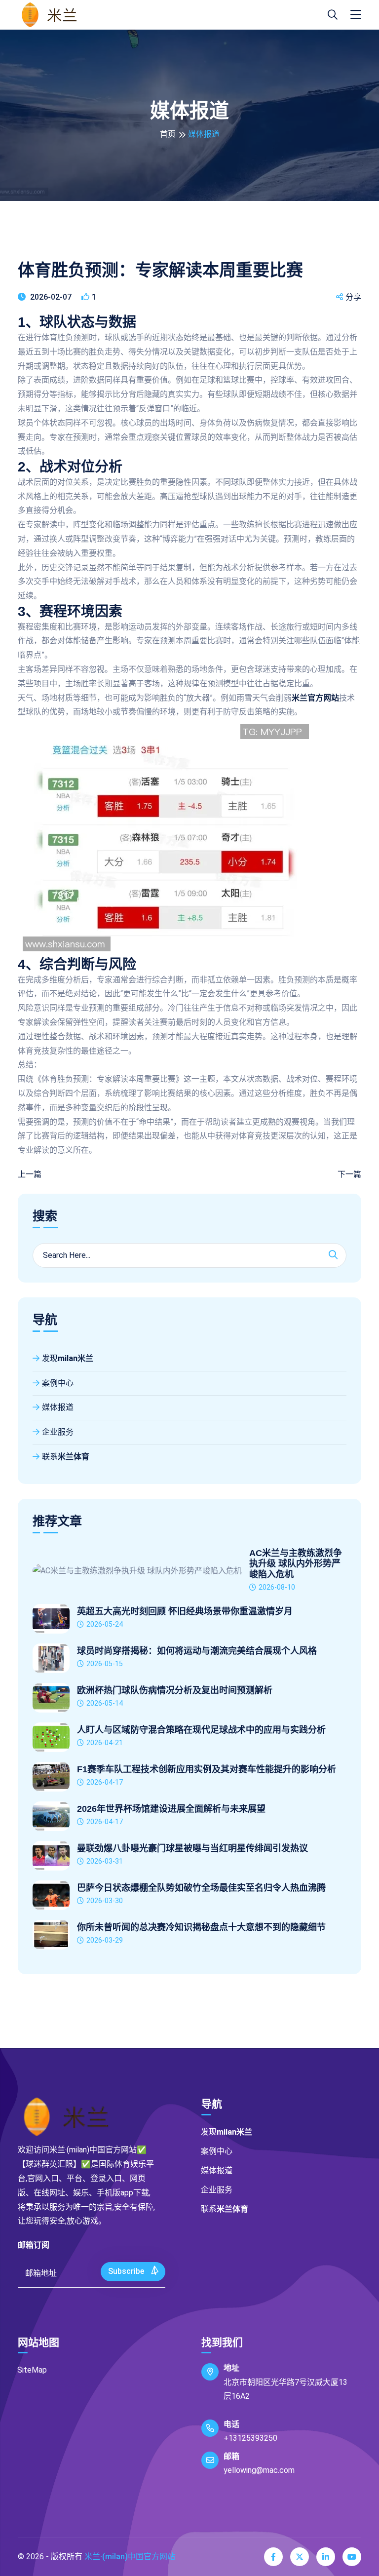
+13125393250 (250, 2438)
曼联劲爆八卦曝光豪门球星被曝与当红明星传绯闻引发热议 (192, 1848)
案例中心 (58, 1383)
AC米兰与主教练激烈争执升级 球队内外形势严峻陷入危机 (296, 1564)
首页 (168, 134)
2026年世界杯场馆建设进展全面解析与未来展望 (171, 1809)
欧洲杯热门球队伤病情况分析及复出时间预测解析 (175, 1690)
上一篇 (30, 1174)
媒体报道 (58, 1407)
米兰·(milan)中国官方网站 (130, 2556)
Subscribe (127, 2271)
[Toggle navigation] (356, 15)
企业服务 (58, 1432)
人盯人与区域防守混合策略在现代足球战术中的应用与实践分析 (201, 1730)
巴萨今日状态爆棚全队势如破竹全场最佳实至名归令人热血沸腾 (201, 1888)
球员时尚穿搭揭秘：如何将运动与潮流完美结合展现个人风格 (197, 1651)
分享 (353, 297)
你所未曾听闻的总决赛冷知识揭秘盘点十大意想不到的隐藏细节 (201, 1927)
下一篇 (349, 1174)
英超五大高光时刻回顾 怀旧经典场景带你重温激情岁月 (185, 1611)
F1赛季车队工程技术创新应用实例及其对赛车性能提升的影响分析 (207, 1769)
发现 (68, 1358)
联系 (66, 1457)
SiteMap (32, 2370)
